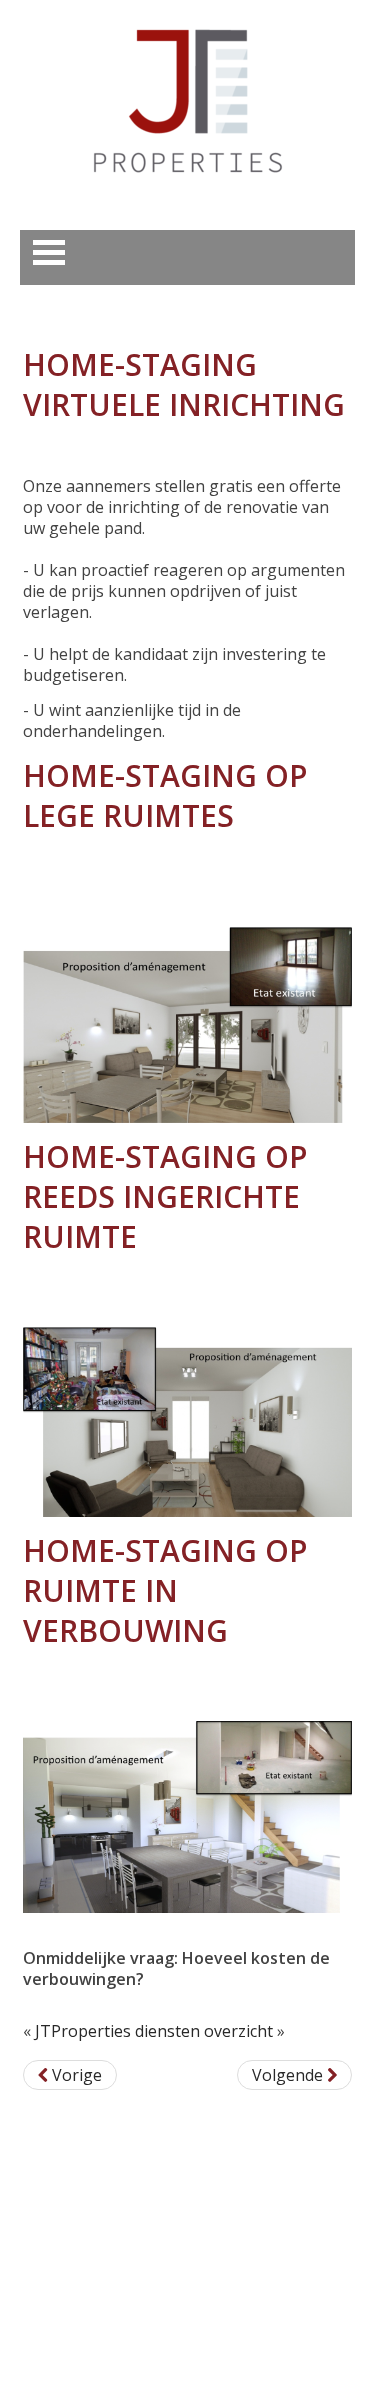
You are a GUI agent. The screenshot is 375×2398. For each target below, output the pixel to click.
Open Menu (49, 252)
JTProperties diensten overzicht (154, 2031)
